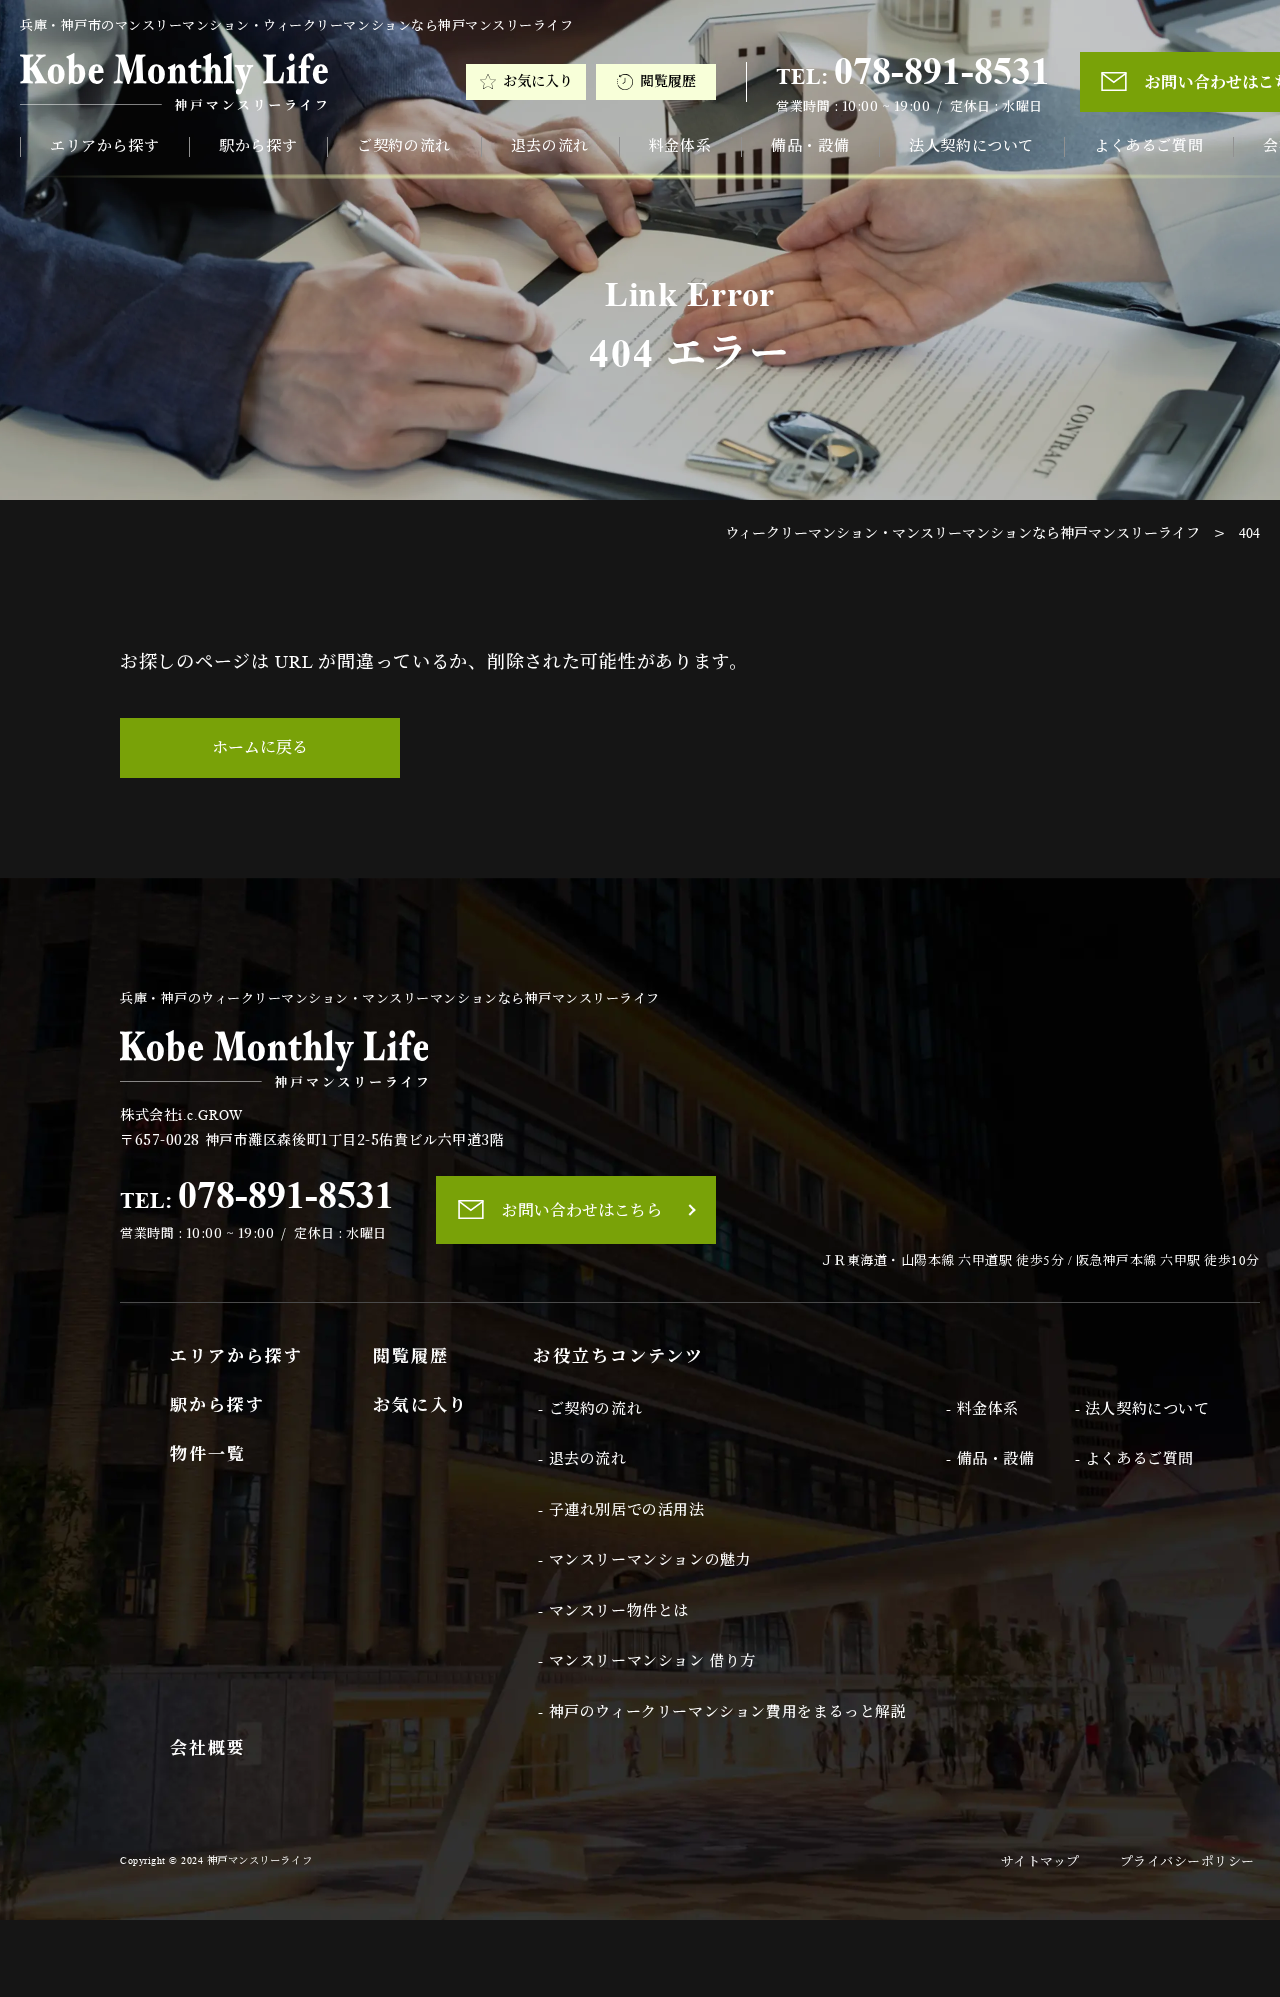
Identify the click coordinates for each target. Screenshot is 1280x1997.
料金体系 (680, 146)
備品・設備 (810, 146)
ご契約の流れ (404, 146)
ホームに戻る (260, 747)
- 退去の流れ (582, 1459)
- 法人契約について (1142, 1409)
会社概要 (208, 1748)
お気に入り (538, 81)
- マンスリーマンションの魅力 (644, 1560)
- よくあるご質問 (1134, 1459)
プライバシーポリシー (1187, 1861)
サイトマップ (1040, 1861)
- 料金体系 (982, 1409)
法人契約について (971, 146)
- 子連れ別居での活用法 (621, 1510)
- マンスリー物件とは (613, 1611)
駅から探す (258, 146)
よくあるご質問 (1148, 146)
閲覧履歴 (668, 81)
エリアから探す (104, 146)
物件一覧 (208, 1454)
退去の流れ (550, 146)
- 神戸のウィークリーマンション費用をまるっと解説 (722, 1712)
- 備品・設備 (990, 1459)
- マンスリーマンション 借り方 (647, 1661)
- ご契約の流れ (590, 1409)
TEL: (913, 71)
